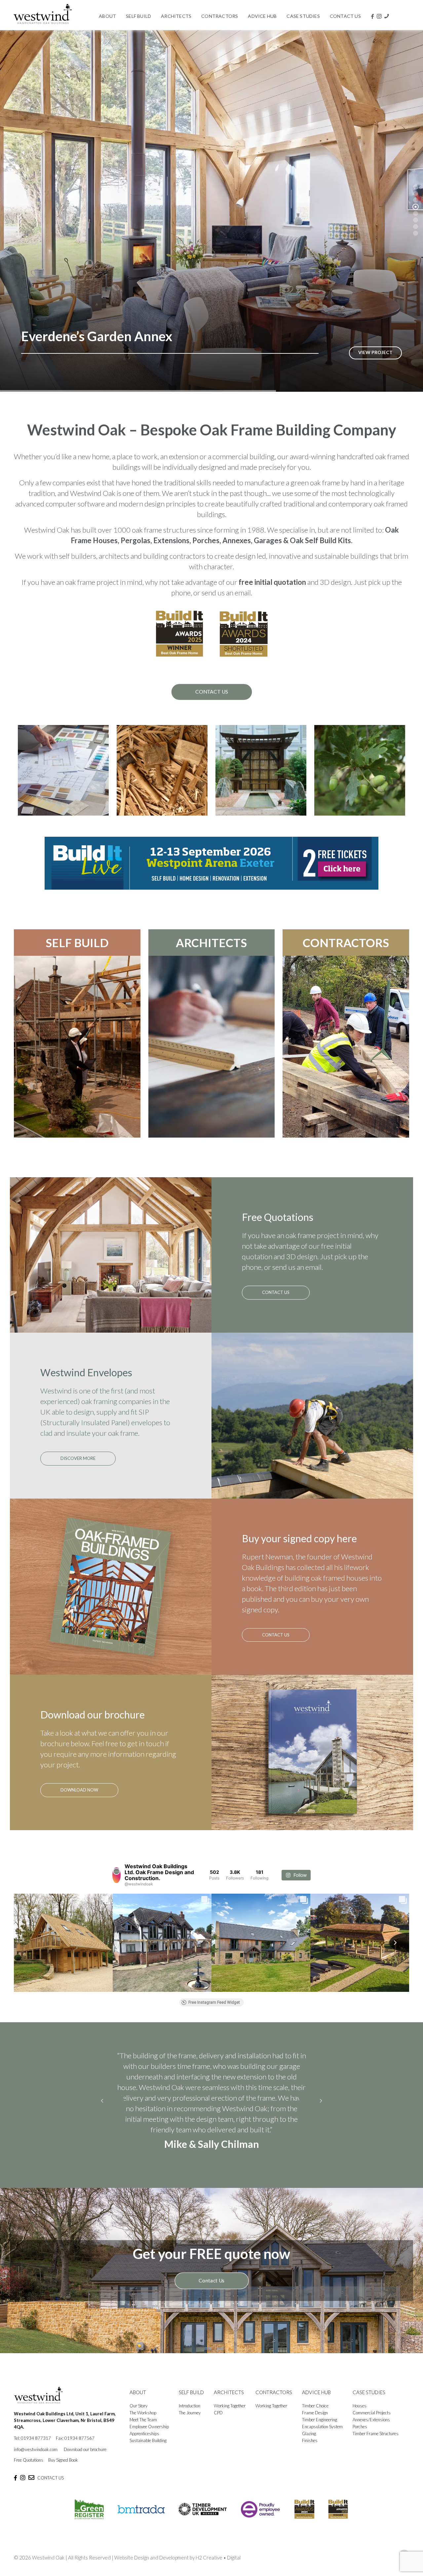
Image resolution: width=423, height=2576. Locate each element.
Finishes (310, 2440)
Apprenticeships (144, 2434)
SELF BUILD (77, 943)
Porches (360, 2427)
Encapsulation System (322, 2427)
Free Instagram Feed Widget (214, 2002)
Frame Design (315, 2413)
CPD (218, 2413)
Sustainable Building (148, 2440)
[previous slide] (102, 2101)
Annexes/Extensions (371, 2420)
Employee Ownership (149, 2427)
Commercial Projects (372, 2413)
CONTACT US (51, 2478)
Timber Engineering (320, 2420)
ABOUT (138, 2392)
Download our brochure (85, 2449)
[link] (211, 863)
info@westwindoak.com (36, 2449)
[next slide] (321, 2101)
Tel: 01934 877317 (32, 2438)
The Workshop (143, 2413)
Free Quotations (29, 2460)
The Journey (190, 2413)
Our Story (138, 2406)
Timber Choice (315, 2406)
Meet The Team (143, 2420)
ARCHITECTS (211, 943)
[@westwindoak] (116, 1875)
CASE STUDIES (369, 2392)
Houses (360, 2406)
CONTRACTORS (346, 943)
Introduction (190, 2406)
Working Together (230, 2406)
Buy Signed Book (63, 2460)
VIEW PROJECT (375, 352)
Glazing (309, 2434)
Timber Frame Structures (376, 2434)
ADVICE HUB (316, 2392)
